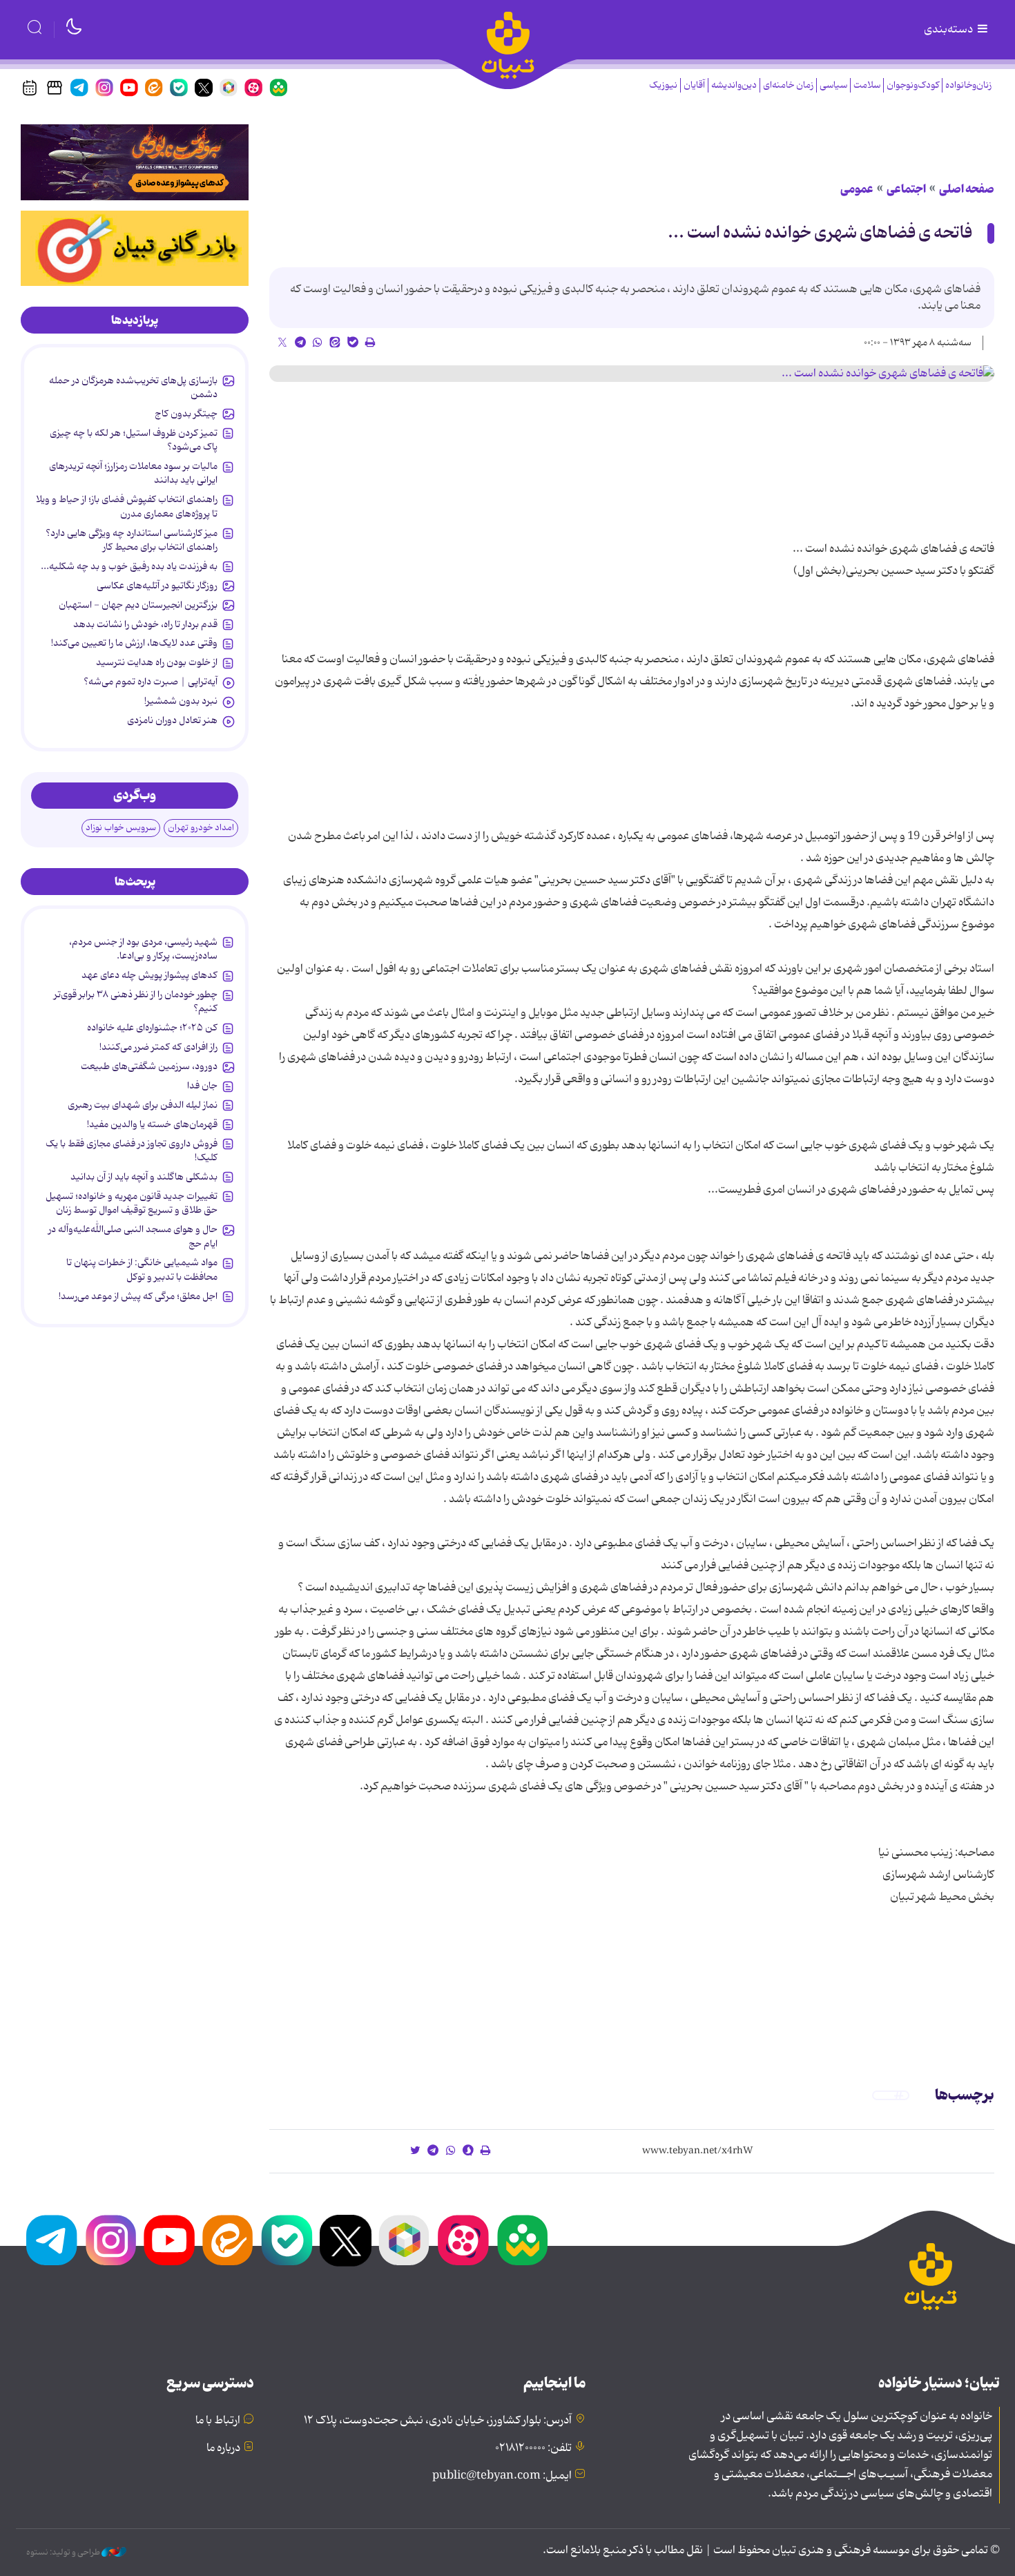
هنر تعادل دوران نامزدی (172, 720)
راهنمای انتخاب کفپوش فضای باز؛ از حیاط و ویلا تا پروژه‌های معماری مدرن (127, 506)
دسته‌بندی (949, 30)
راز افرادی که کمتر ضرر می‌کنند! (158, 1047)
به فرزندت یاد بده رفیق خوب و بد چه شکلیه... (129, 566)
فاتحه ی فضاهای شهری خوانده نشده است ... (820, 233)
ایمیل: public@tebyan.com (502, 2476)
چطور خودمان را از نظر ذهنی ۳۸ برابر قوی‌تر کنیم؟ (136, 1001)
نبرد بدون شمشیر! (181, 701)
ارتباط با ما (218, 2421)
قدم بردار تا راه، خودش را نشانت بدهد (145, 624)
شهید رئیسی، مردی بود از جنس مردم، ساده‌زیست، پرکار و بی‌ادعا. (143, 949)
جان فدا (202, 1086)
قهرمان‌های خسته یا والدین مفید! (152, 1124)
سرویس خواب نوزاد (121, 828)
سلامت (867, 85)
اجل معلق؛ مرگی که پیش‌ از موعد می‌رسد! (138, 1296)
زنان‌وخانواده (968, 85)
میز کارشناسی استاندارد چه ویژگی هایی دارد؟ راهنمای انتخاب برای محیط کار (132, 540)
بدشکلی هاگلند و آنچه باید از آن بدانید (144, 1177)
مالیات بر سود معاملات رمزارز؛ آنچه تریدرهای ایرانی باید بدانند (133, 473)
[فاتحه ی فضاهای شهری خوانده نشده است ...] (632, 374)
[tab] (135, 320)
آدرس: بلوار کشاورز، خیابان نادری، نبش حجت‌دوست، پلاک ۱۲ (438, 2421)
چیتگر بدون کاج (186, 414)
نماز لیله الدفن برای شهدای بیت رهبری (143, 1105)
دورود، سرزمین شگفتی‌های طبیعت (149, 1066)
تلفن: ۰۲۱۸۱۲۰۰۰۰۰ (533, 2448)
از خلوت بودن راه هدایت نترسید (157, 662)
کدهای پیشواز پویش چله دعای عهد (149, 975)
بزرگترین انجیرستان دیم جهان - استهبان (138, 605)
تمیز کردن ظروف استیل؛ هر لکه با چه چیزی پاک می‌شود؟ (134, 440)
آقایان (694, 85)
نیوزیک (663, 85)
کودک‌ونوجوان (913, 85)
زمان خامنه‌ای (788, 85)
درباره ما (223, 2448)
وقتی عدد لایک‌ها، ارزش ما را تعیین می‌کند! (134, 643)
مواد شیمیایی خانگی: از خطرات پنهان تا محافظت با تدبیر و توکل (142, 1269)
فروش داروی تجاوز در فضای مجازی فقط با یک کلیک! (132, 1151)
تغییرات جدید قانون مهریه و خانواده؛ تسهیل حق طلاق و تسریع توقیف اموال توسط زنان (132, 1203)
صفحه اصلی (967, 189)
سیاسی (833, 85)
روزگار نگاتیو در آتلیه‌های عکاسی (157, 586)
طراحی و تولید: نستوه (64, 2553)
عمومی (857, 189)
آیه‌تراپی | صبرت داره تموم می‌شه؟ (151, 682)
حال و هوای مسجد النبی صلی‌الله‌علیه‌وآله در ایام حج (133, 1236)
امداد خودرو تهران (201, 828)
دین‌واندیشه (734, 85)
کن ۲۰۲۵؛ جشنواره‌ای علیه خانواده (152, 1028)
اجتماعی (906, 189)
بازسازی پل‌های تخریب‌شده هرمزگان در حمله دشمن (133, 387)
